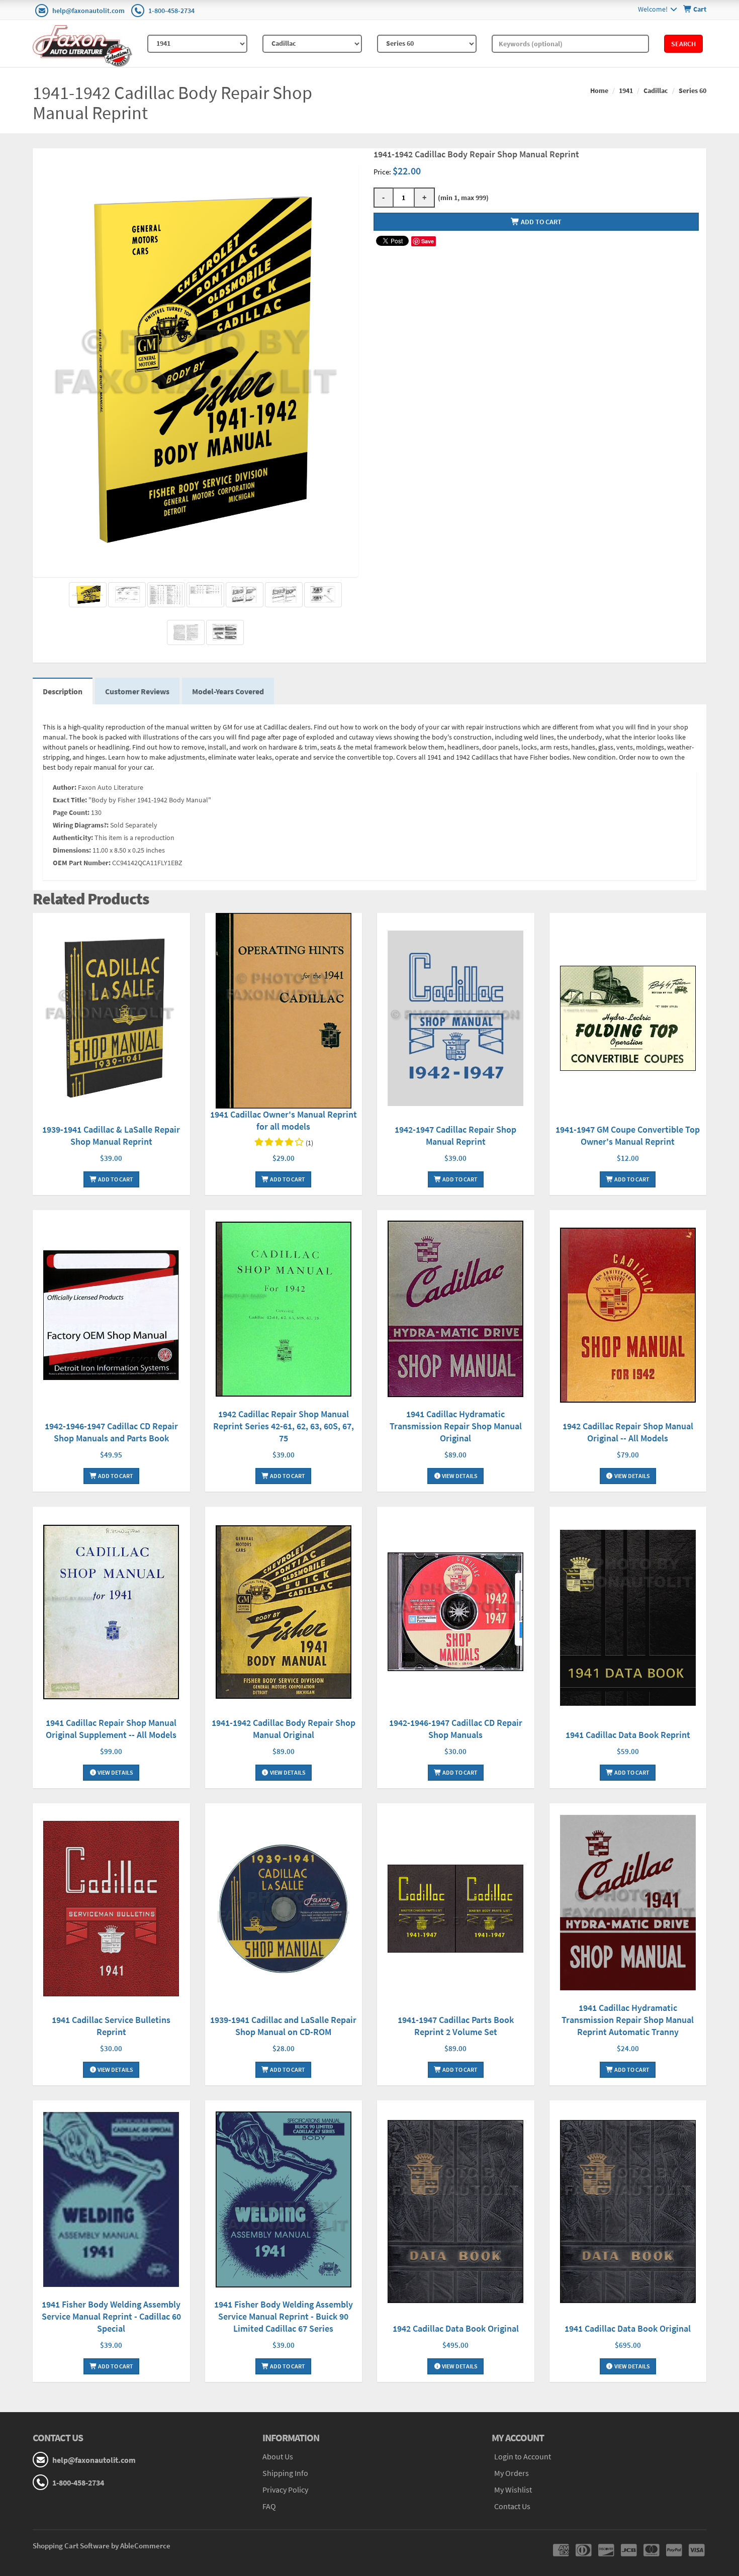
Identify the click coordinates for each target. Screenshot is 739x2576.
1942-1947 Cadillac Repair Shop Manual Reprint (455, 1135)
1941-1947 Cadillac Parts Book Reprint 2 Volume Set (456, 2026)
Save (428, 241)
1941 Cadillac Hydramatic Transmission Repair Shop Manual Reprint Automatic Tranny (628, 2020)
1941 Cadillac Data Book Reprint (628, 1735)
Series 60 (692, 90)
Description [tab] (63, 691)
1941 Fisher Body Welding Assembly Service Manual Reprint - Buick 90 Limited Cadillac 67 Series (284, 2316)
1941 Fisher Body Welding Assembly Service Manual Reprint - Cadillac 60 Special (111, 2316)
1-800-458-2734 (171, 11)
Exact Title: (70, 800)
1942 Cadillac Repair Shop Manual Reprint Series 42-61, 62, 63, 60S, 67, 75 (284, 1426)
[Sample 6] (225, 632)
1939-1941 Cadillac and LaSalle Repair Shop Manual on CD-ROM (283, 2026)
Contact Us (512, 2506)
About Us (278, 2456)
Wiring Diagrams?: (81, 825)
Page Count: (71, 812)
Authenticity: (73, 838)
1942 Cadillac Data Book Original (456, 2328)
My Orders (512, 2473)
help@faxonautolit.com (88, 11)
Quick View (111, 1020)
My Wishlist (513, 2490)
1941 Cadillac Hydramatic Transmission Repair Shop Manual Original (456, 1426)
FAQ (269, 2506)
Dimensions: (72, 850)
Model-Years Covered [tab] (228, 691)
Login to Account (523, 2456)
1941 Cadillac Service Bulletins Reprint (111, 2026)
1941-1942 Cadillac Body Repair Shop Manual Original (284, 1729)
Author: (65, 787)
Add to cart (540, 222)
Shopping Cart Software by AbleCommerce (102, 2546)
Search (683, 44)
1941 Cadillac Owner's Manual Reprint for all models (284, 1120)
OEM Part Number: (82, 863)
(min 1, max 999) (462, 198)
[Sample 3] (284, 595)
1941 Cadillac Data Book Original (628, 2328)
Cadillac (656, 90)
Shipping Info (285, 2473)
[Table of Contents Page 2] (205, 595)
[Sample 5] (186, 632)
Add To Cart (115, 1179)
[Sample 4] (323, 595)
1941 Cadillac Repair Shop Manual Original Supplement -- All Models (111, 1729)
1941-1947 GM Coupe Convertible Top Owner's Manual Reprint (628, 1135)
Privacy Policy (285, 2490)
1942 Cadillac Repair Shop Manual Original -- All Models (628, 1432)
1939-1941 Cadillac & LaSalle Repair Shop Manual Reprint (111, 1135)
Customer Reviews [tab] (137, 691)
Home (599, 90)
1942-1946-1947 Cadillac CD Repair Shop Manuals (456, 1729)
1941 (626, 90)
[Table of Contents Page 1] (166, 595)
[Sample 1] (127, 595)
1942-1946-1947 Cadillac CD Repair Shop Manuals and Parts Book (111, 1432)
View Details (459, 1476)
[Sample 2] (245, 595)
